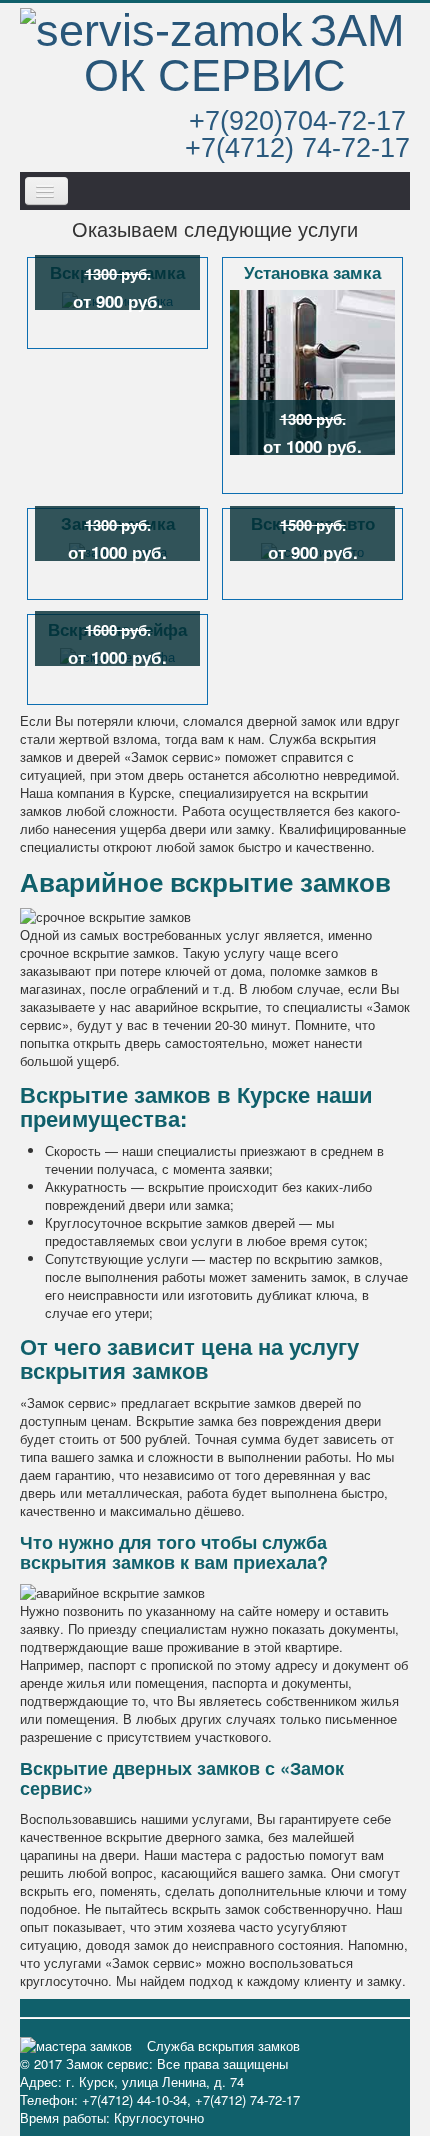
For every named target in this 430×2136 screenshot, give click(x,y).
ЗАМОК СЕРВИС (244, 51)
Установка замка (312, 273)
